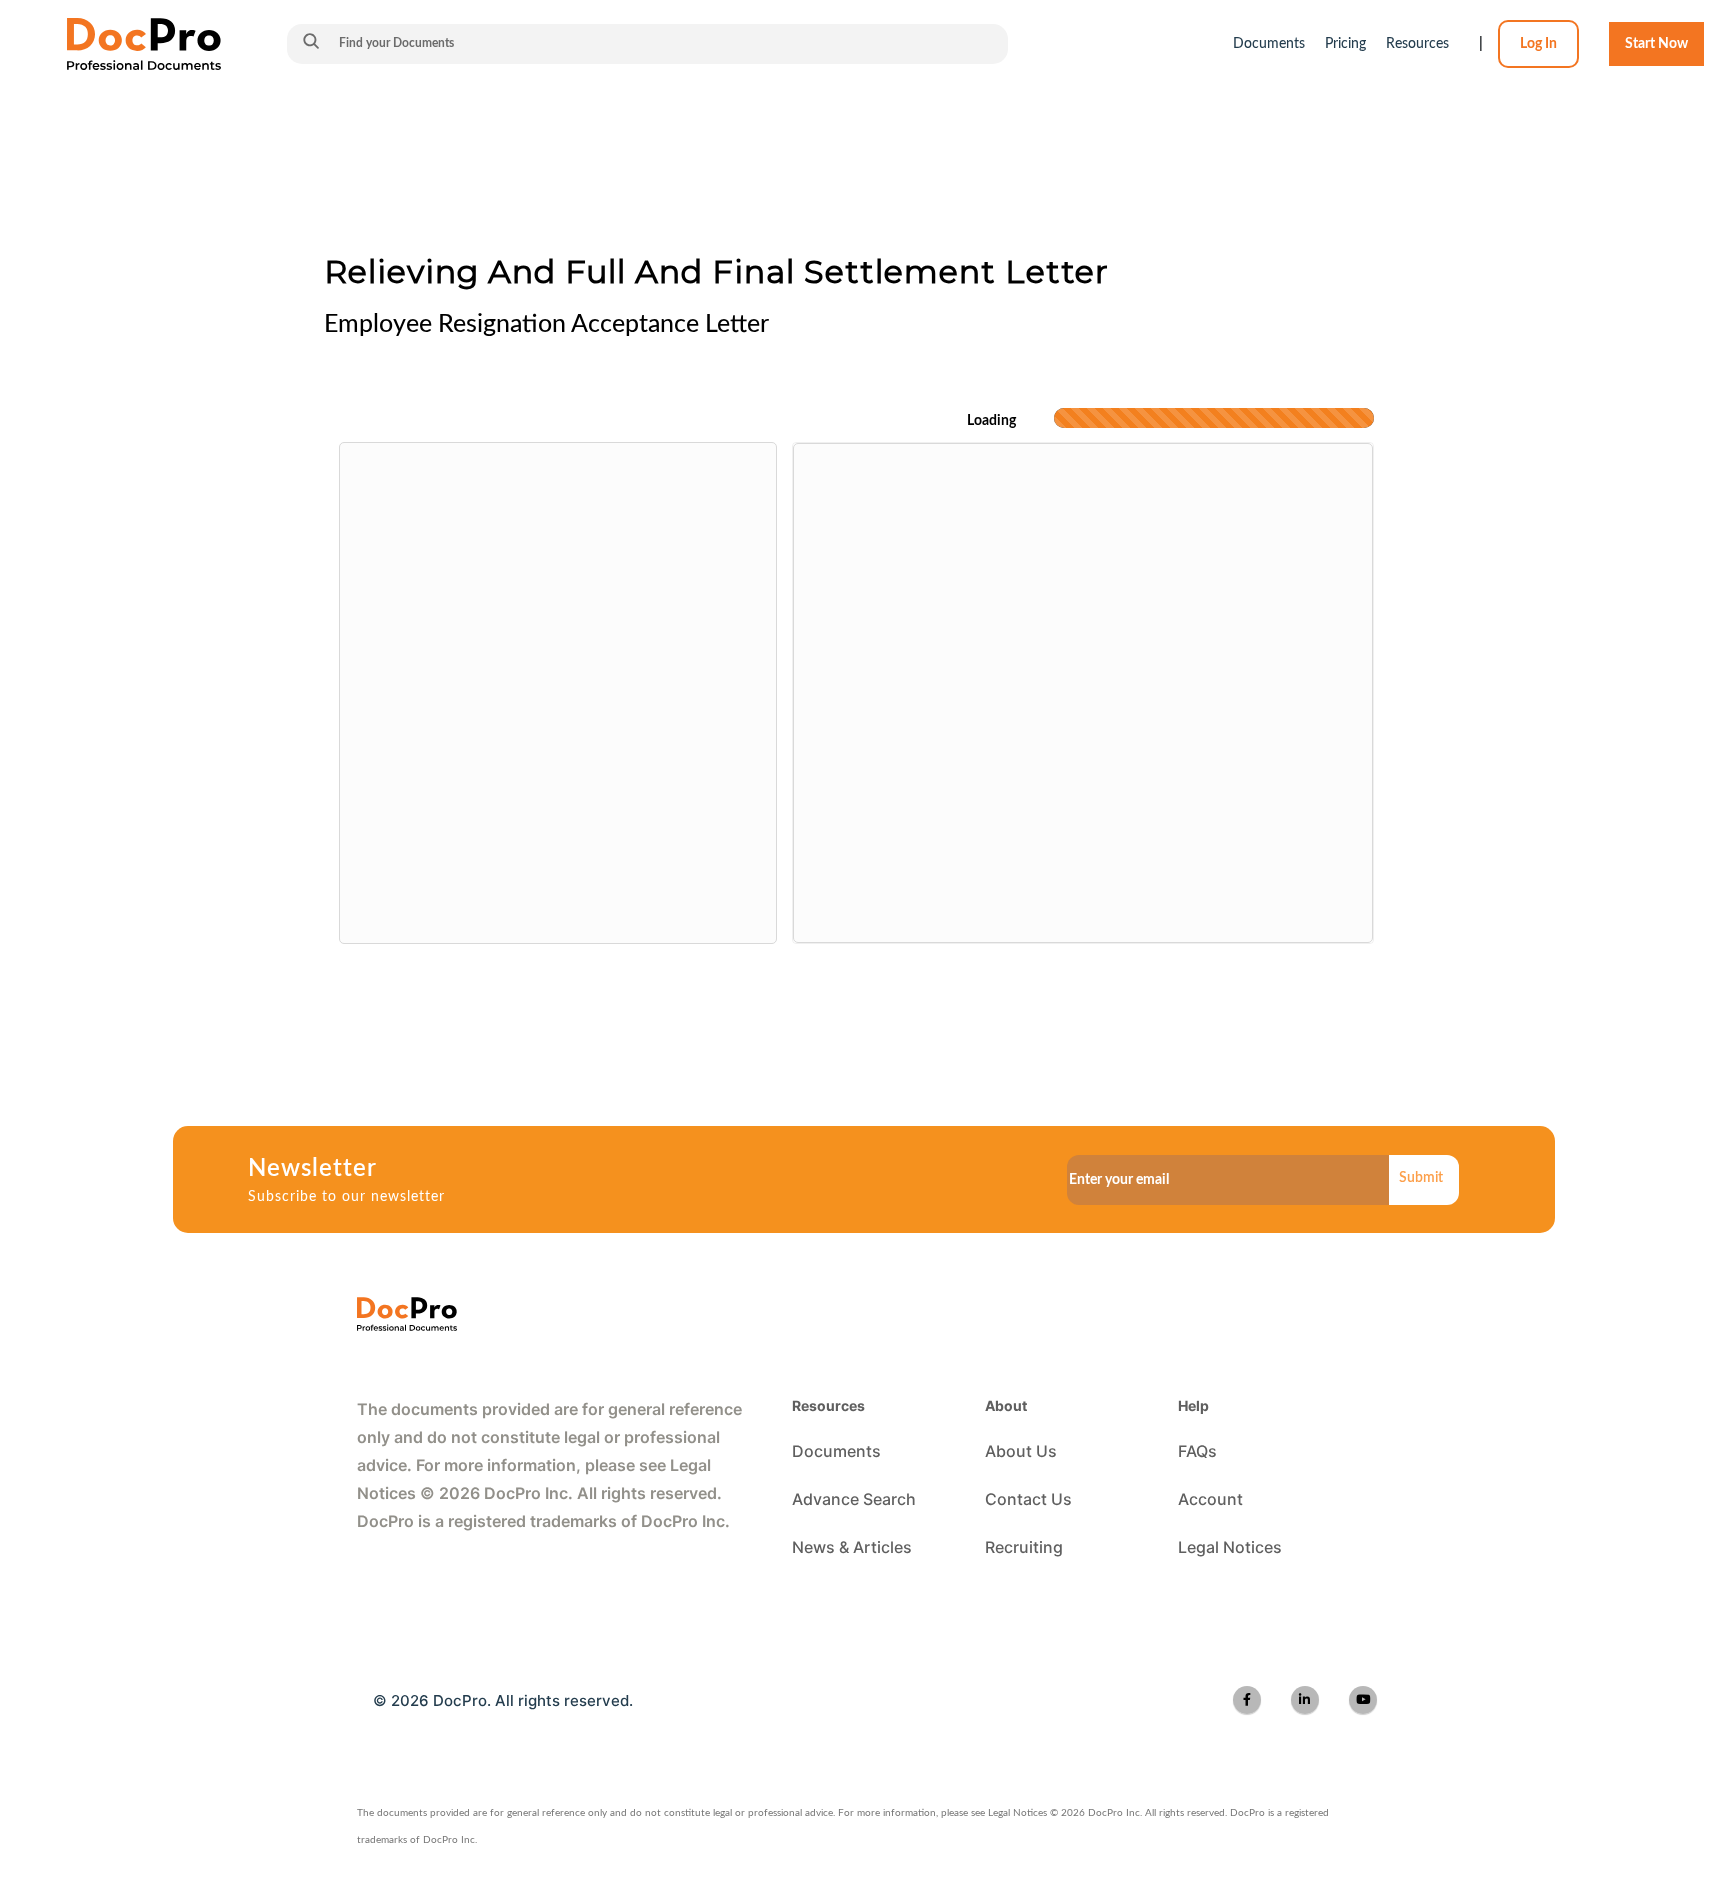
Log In (1538, 44)
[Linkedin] (1305, 1700)
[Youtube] (1363, 1700)
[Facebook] (1247, 1700)
